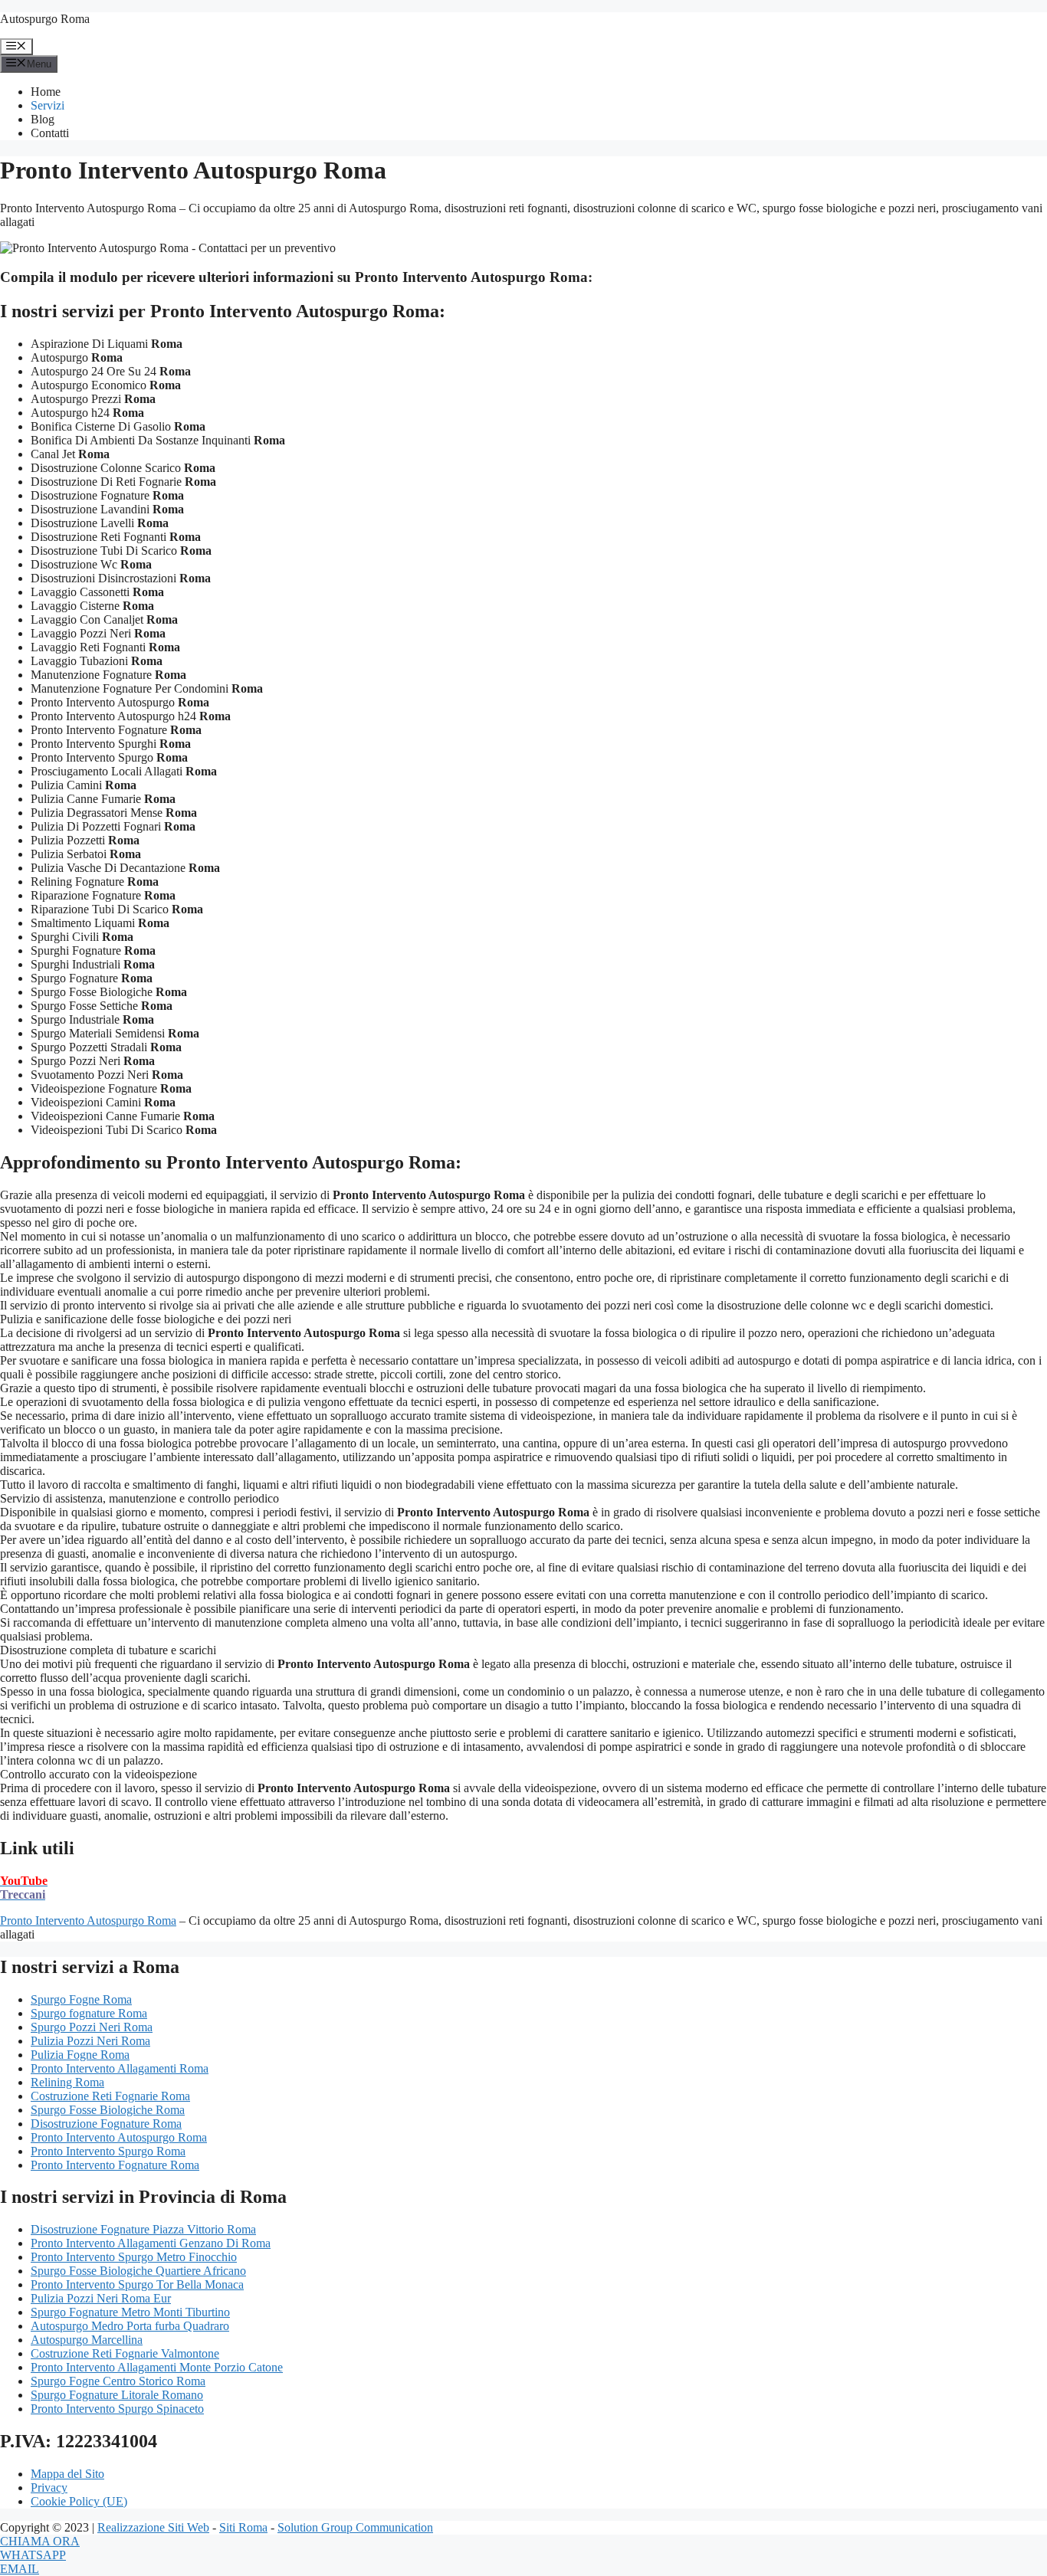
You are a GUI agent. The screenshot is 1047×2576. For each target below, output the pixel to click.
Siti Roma (243, 2527)
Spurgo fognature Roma (89, 2013)
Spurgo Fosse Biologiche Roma (108, 2110)
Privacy (49, 2488)
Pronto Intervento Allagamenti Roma (120, 2068)
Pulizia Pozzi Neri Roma (90, 2041)
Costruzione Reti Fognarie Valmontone (125, 2353)
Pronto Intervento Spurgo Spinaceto (117, 2409)
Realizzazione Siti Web (153, 2527)
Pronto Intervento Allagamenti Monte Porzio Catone (157, 2367)
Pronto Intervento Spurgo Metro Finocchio (134, 2257)
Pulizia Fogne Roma (80, 2055)
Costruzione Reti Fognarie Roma (110, 2096)
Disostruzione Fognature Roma (106, 2124)
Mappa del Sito (67, 2474)
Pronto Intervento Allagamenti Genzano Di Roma (151, 2243)
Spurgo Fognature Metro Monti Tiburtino (130, 2312)
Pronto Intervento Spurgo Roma (108, 2151)
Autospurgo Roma (45, 19)
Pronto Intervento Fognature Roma (115, 2165)
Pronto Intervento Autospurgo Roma (88, 1921)
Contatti (50, 133)
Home (46, 92)
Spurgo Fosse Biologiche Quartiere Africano (138, 2271)
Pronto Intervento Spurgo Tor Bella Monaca (137, 2284)
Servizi (48, 105)
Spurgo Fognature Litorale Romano (117, 2395)
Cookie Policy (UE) (79, 2501)
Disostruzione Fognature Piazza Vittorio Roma (143, 2229)
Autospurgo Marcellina (87, 2340)
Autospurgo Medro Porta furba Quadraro (130, 2326)
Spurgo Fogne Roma (81, 1999)
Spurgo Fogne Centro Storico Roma (118, 2381)
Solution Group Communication (355, 2527)
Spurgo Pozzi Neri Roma (92, 2027)
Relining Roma (67, 2082)
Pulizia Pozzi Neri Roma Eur (101, 2298)
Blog (43, 119)
